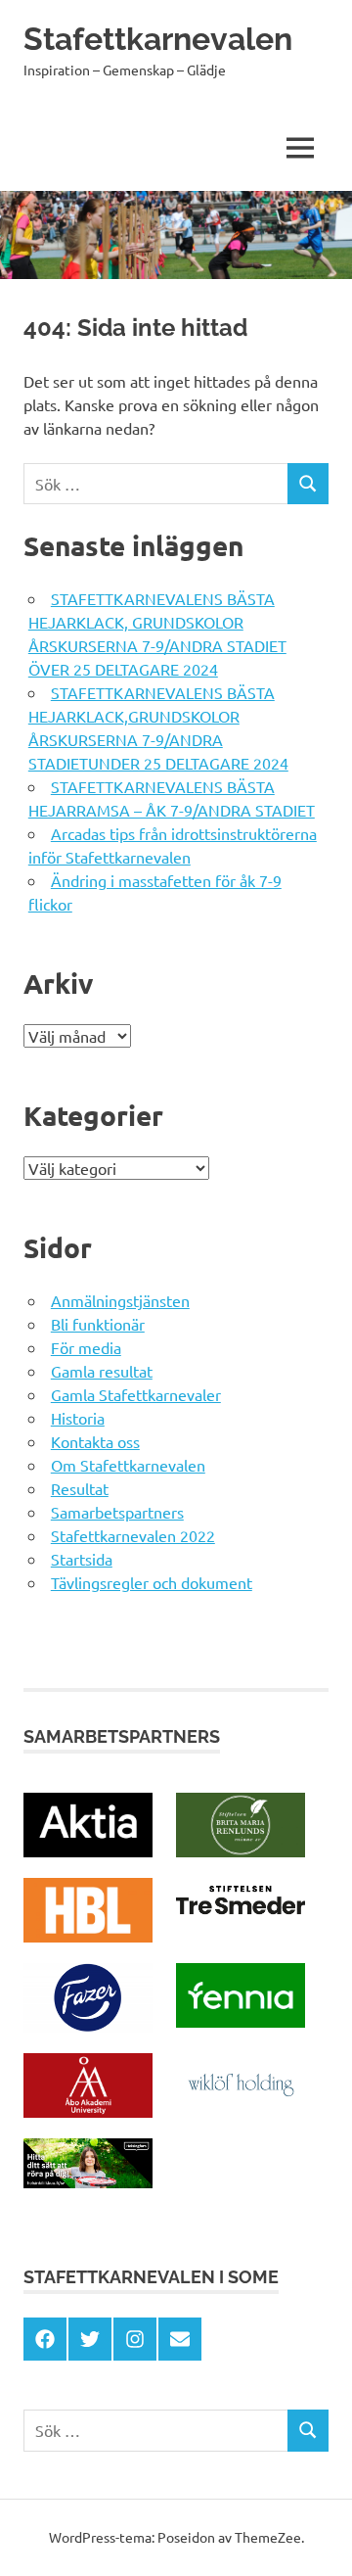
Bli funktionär (98, 1324)
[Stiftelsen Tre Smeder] (241, 1915)
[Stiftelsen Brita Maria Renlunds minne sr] (241, 1850)
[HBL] (88, 1936)
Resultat (80, 1488)
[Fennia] (241, 2021)
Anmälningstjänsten (120, 1300)
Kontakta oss (95, 1441)
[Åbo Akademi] (88, 2111)
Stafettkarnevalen (158, 39)
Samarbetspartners (117, 1512)
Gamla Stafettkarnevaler (136, 1394)
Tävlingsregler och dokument (152, 1582)
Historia (78, 1418)
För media (86, 1347)
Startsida (82, 1559)
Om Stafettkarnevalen (128, 1465)
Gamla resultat (102, 1371)
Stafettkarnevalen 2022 (133, 1535)
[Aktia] (88, 1850)
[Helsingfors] (88, 2181)
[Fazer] (88, 2026)
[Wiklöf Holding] (241, 2111)
